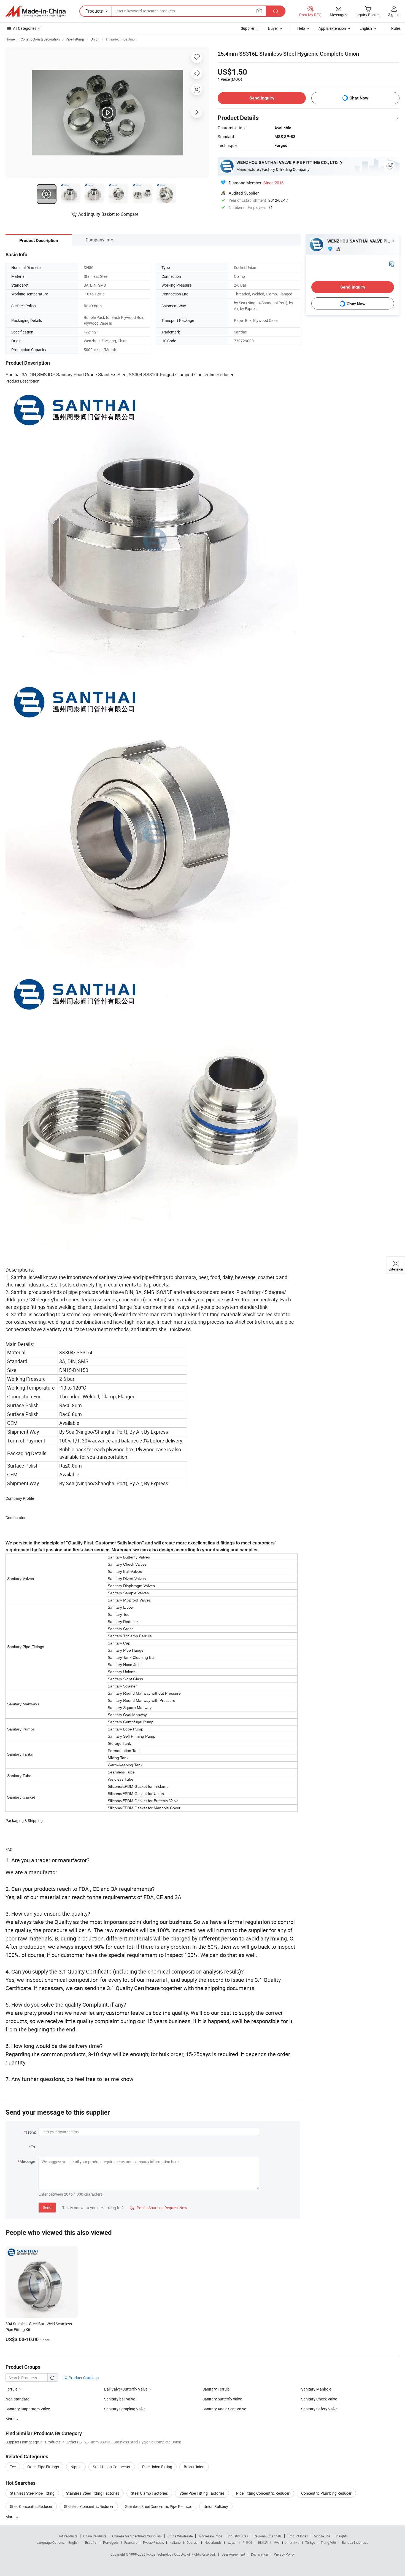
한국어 (247, 2542)
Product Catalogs (83, 2378)
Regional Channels (268, 2536)
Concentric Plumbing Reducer (326, 2493)
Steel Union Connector (112, 2467)
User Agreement (233, 2554)
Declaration (260, 2554)
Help (301, 28)
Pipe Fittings (75, 39)
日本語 (263, 2542)
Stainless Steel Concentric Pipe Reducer (159, 2506)
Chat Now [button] (359, 98)
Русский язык (153, 2542)
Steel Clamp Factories (149, 2493)
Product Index (298, 2536)
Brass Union (194, 2467)
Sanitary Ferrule (216, 2389)
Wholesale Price (210, 2536)
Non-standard (17, 2399)
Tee (13, 2467)
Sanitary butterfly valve (222, 2399)
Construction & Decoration (40, 39)
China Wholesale (180, 2536)
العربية (232, 2542)
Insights (342, 2536)
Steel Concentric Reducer (31, 2506)
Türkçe (310, 2542)
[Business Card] (391, 264)
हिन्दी (277, 2542)
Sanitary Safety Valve (319, 2409)
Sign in (394, 14)
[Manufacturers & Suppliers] (36, 11)
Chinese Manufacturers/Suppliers (137, 2536)
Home (10, 39)
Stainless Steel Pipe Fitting (32, 2493)
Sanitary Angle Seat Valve (224, 2409)
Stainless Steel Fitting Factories (93, 2493)
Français (131, 2542)
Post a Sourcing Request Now (159, 2208)
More (10, 2517)
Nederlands (213, 2542)
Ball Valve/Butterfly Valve (126, 2389)
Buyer (273, 28)
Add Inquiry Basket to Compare (108, 214)
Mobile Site (322, 2536)
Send (47, 2207)
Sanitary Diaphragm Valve (28, 2409)
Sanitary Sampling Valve (125, 2409)
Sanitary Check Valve (319, 2399)
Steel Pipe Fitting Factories (202, 2493)
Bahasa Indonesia (355, 2542)
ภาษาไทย (292, 2542)
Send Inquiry (262, 98)
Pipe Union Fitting (157, 2467)
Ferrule (11, 2389)
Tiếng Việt (328, 2542)
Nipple (76, 2467)
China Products (95, 2536)
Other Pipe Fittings (43, 2467)
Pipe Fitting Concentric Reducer (263, 2493)
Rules (396, 28)
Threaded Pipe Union (121, 39)
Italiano (175, 2542)
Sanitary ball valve (120, 2399)
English (74, 2542)
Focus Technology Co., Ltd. (167, 2554)
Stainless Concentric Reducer (89, 2506)
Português (111, 2542)
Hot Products (67, 2536)
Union (95, 39)
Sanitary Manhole (316, 2389)
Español (91, 2542)
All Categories (25, 28)
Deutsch (193, 2542)
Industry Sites (238, 2536)
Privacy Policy (284, 2554)
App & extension (332, 28)
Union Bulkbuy (216, 2506)
